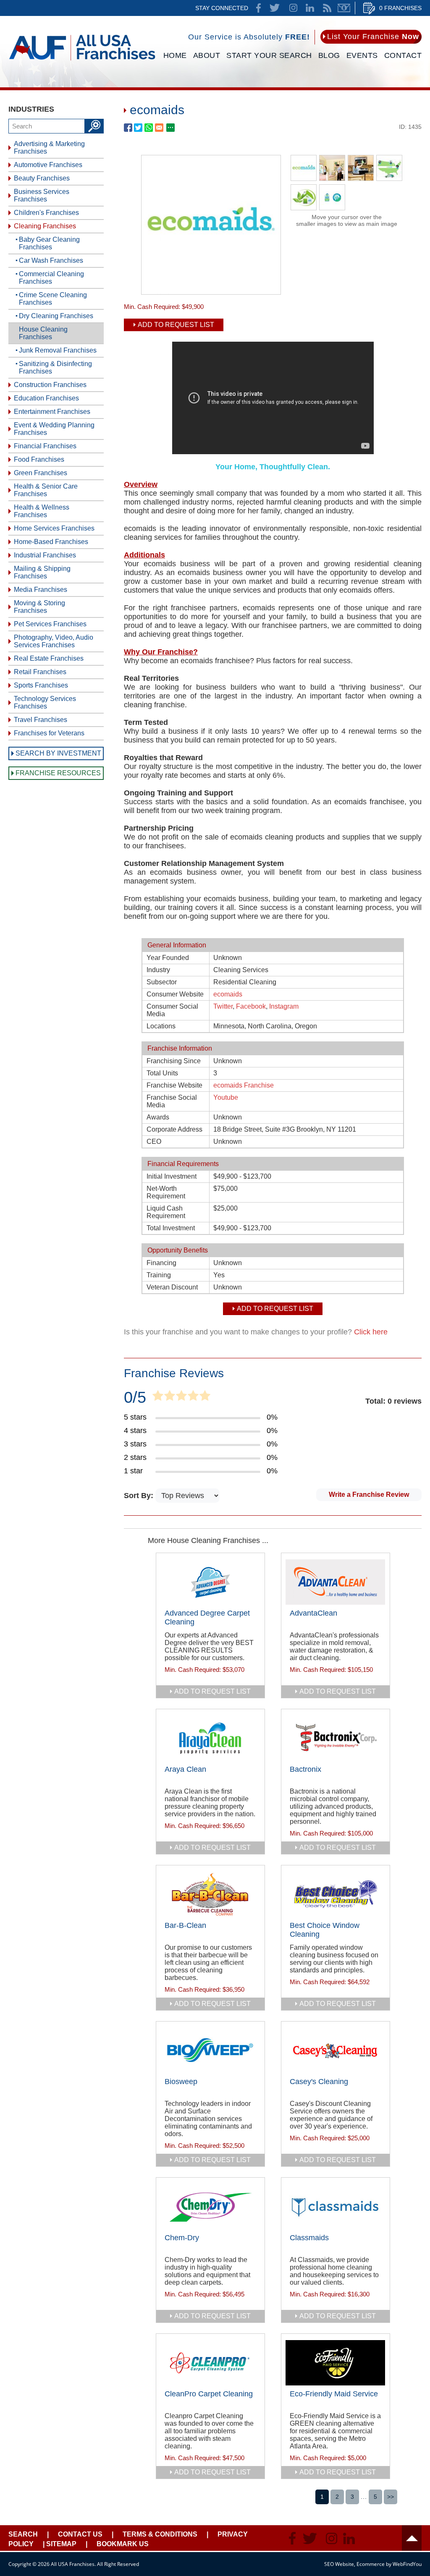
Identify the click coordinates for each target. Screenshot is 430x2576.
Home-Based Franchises (51, 542)
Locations (161, 1026)
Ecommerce (371, 2564)
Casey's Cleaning (319, 2082)
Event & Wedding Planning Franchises (54, 429)
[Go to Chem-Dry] (210, 2207)
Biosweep (181, 2082)
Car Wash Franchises (51, 260)
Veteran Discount (172, 1287)
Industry (158, 970)
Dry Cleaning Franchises (56, 316)
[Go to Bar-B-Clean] (210, 1894)
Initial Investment (172, 1176)
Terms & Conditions (160, 2534)
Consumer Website (175, 994)
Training (159, 1275)
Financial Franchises (45, 446)
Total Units (162, 1073)
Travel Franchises (41, 720)
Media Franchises (41, 590)
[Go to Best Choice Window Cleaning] (336, 1894)
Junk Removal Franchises (58, 350)
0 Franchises (400, 8)
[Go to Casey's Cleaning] (336, 2050)
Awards (158, 1117)
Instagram (284, 1006)
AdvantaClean (313, 1613)
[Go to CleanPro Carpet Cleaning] (210, 2363)
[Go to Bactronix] (336, 1738)
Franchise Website (174, 1085)
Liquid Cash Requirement (166, 1212)
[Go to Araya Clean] (210, 1738)
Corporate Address (174, 1129)
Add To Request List (176, 325)
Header (412, 2538)
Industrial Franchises (45, 555)
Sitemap (61, 2544)
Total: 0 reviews (393, 1401)
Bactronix (305, 1769)
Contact (403, 55)
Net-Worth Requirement (166, 1192)
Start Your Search (269, 55)
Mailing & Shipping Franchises (42, 572)
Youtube (226, 1097)
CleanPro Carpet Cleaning (209, 2394)
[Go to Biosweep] (210, 2050)
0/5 (135, 1397)
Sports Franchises (41, 685)
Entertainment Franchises (52, 412)
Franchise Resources (58, 773)
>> (391, 2497)
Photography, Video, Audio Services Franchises (54, 641)
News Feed (327, 8)
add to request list (212, 1691)
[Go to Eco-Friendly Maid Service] (336, 2363)
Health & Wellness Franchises (42, 511)
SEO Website (339, 2564)
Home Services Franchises (54, 528)
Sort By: (140, 1496)
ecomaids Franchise (244, 1085)
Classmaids (309, 2238)
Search (23, 2534)
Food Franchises (39, 459)
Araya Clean (185, 1769)
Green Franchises (41, 473)
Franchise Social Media (172, 1101)
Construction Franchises (50, 385)
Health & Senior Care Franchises (46, 490)
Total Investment (171, 1228)
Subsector (162, 982)
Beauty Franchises (42, 178)
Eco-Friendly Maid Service (334, 2394)
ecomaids (228, 994)
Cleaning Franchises (45, 226)
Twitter (223, 1006)
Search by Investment (58, 753)
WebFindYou (407, 2564)
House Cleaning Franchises (43, 333)
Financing (161, 1263)
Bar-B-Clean (185, 1925)
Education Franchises (46, 398)
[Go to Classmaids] (336, 2207)
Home (175, 55)
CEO (154, 1142)
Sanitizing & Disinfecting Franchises (55, 367)
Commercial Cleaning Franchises (51, 278)
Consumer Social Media (172, 1010)
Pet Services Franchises (50, 624)
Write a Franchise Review (369, 1495)
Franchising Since (174, 1061)
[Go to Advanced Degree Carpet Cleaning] (210, 1582)
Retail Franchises (40, 672)
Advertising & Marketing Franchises (49, 148)
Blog (329, 55)
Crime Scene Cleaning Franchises (53, 299)
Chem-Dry (182, 2238)
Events (362, 55)
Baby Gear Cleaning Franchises (49, 243)
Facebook (251, 1006)
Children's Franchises (46, 213)
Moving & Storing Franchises (39, 607)
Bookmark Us (123, 2544)
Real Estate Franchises (49, 658)
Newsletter (344, 8)
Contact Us (80, 2534)
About (207, 55)
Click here (371, 1332)
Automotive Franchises (48, 165)
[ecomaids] (211, 292)
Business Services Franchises (42, 195)
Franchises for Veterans (49, 733)
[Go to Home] (82, 62)
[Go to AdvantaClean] (336, 1582)
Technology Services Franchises (45, 702)
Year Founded (168, 958)
